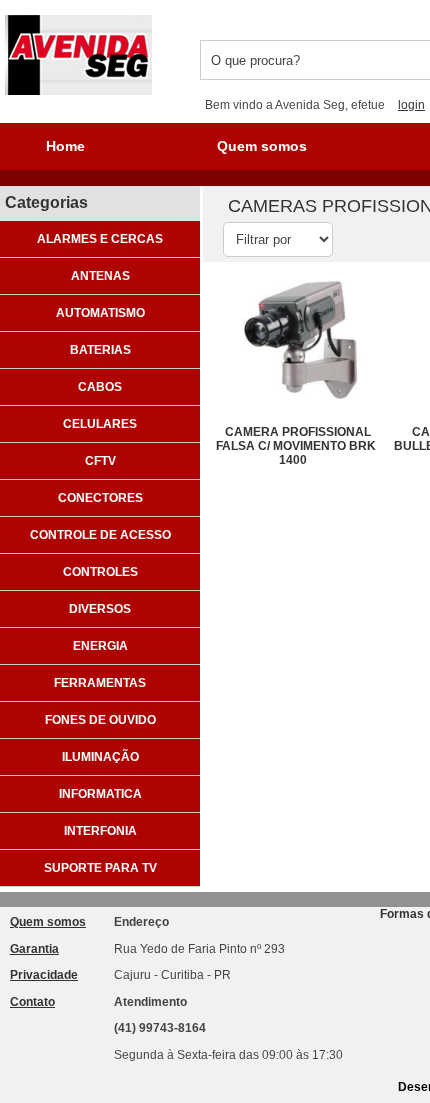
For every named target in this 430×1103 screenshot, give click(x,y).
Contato (32, 1002)
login (411, 105)
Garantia (34, 949)
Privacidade (44, 975)
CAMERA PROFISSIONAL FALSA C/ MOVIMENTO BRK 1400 (296, 446)
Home (65, 146)
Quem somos (262, 146)
